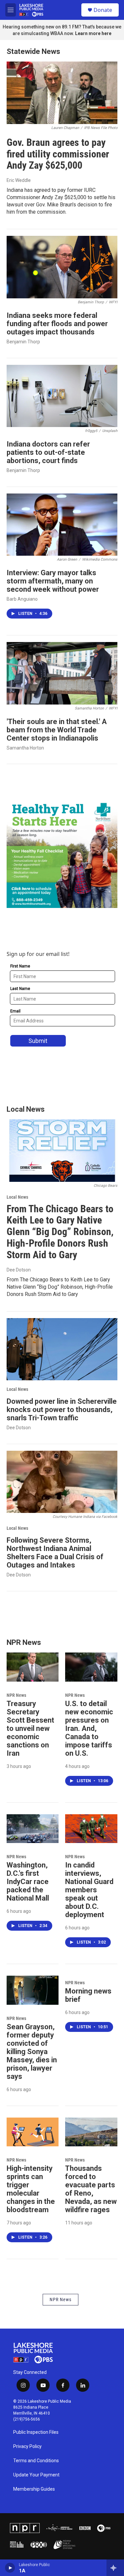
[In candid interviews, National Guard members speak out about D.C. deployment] (91, 1829)
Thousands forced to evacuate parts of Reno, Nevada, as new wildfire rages (91, 2189)
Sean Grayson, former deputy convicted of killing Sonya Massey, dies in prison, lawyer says (32, 2052)
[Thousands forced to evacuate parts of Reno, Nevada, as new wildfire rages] (91, 2132)
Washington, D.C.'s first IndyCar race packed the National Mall (28, 1882)
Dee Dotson (19, 1270)
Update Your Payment (36, 2475)
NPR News (16, 1695)
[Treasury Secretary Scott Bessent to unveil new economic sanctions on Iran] (33, 1667)
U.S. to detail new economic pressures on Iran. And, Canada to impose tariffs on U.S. (89, 1728)
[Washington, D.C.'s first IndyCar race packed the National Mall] (33, 1829)
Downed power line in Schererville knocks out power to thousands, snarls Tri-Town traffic (62, 1410)
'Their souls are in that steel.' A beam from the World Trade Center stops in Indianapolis (57, 730)
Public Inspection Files (36, 2432)
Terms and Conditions (36, 2461)
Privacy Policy (27, 2447)
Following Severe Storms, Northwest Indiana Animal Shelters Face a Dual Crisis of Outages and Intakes (55, 1553)
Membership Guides (34, 2489)
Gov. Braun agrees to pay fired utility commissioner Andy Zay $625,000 (58, 154)
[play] (10, 2568)
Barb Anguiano (22, 599)
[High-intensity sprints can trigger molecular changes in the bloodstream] (33, 2132)
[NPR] (25, 2528)
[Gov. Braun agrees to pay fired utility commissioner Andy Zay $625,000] (62, 93)
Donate (103, 10)
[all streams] (115, 2568)
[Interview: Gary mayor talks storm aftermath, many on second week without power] (62, 525)
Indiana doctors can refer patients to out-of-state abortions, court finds (48, 452)
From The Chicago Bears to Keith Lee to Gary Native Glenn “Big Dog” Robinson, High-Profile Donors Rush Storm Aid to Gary (60, 1232)
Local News (17, 1197)
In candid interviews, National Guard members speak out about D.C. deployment (89, 1890)
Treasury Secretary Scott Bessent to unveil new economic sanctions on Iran (30, 1728)
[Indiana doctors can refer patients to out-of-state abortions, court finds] (62, 396)
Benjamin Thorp (23, 342)
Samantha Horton (25, 748)
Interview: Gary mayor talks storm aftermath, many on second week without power (53, 581)
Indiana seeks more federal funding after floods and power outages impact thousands (57, 324)
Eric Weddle (19, 180)
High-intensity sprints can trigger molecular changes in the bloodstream (31, 2189)
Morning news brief (88, 1995)
